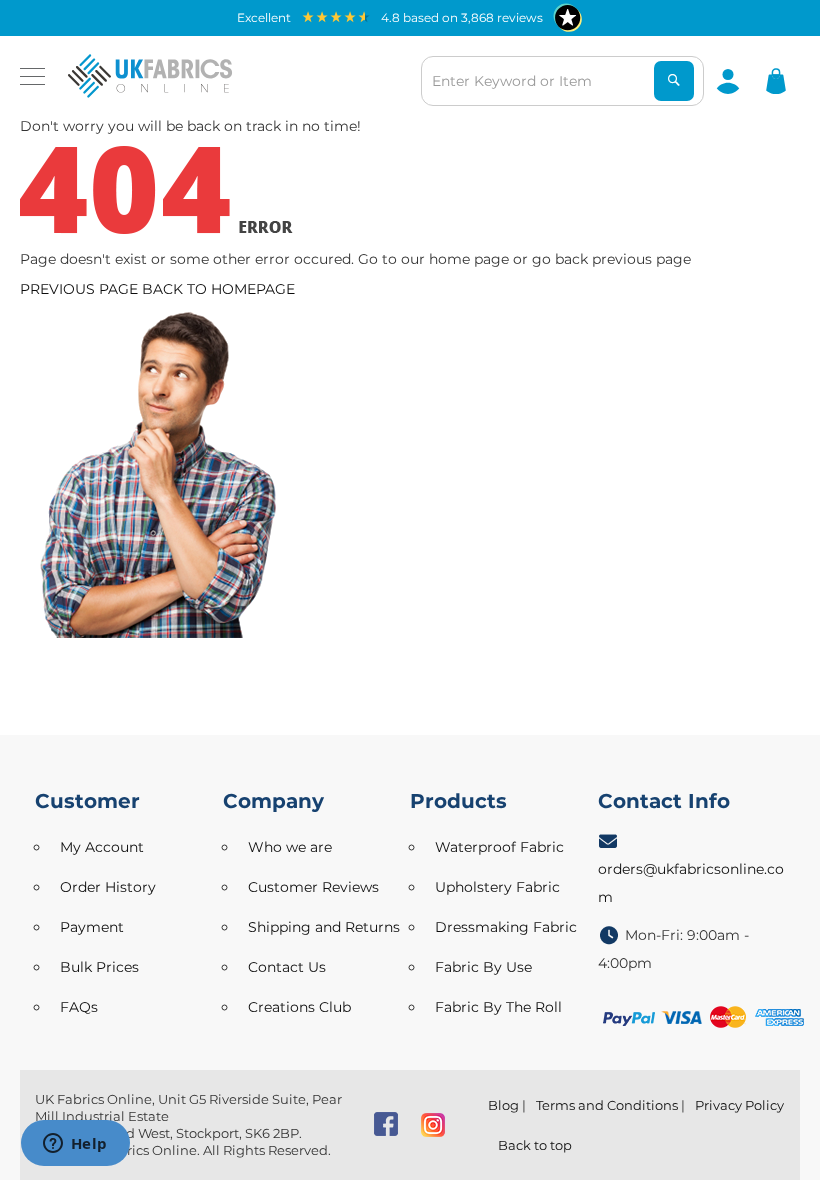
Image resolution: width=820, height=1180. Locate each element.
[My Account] (728, 80)
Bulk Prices (99, 967)
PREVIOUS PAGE (79, 289)
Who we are (290, 847)
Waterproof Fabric (499, 847)
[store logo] (150, 76)
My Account (102, 847)
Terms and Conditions (607, 1105)
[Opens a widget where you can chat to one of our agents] (75, 1145)
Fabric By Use (483, 967)
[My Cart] (776, 80)
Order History (108, 887)
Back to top (535, 1145)
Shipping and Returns (324, 927)
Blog (503, 1105)
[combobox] (562, 81)
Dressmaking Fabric (506, 927)
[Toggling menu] (32, 76)
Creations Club (299, 1007)
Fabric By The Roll (498, 1007)
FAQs (79, 1007)
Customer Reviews (313, 887)
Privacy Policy (739, 1105)
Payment (92, 927)
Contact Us (287, 967)
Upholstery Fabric (497, 887)
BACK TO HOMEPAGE (218, 289)
